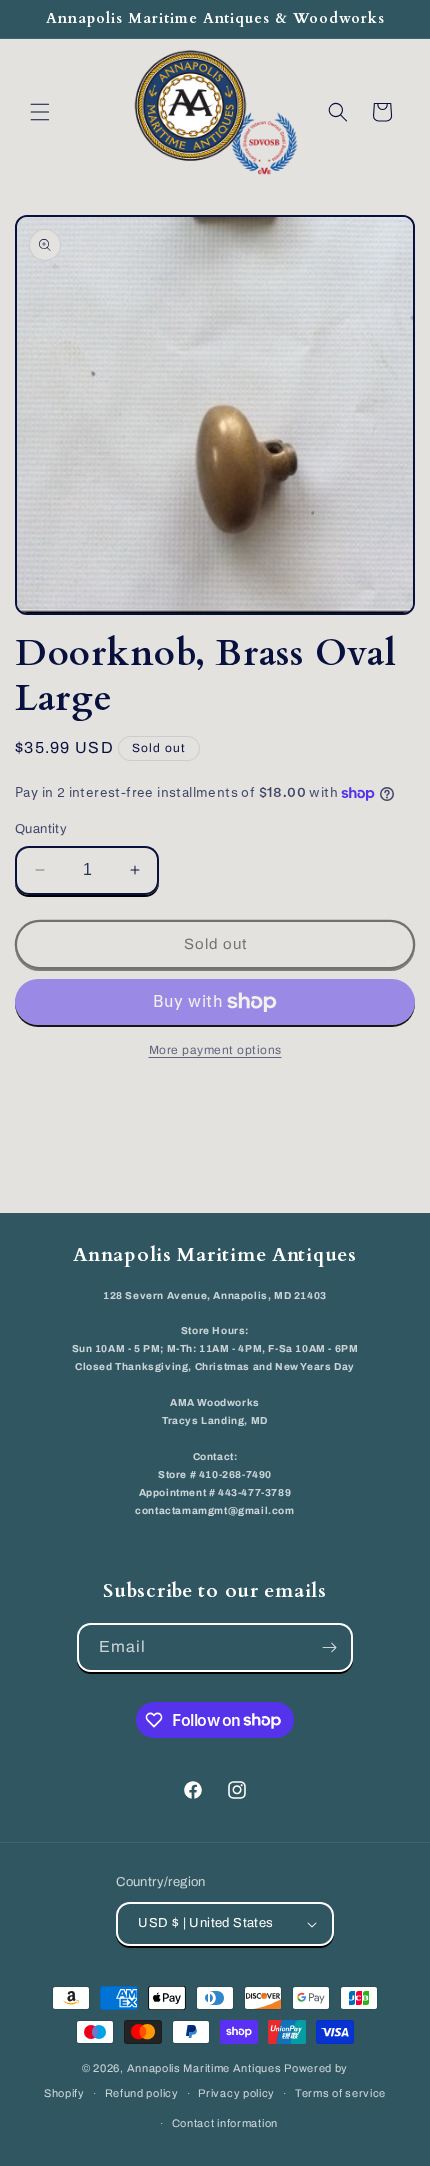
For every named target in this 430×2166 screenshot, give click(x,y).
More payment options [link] (215, 1050)
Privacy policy (236, 2093)
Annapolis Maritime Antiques (204, 2068)
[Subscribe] (329, 1647)
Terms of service (340, 2093)
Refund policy (142, 2093)
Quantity (41, 829)
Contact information (225, 2123)
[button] (40, 112)
